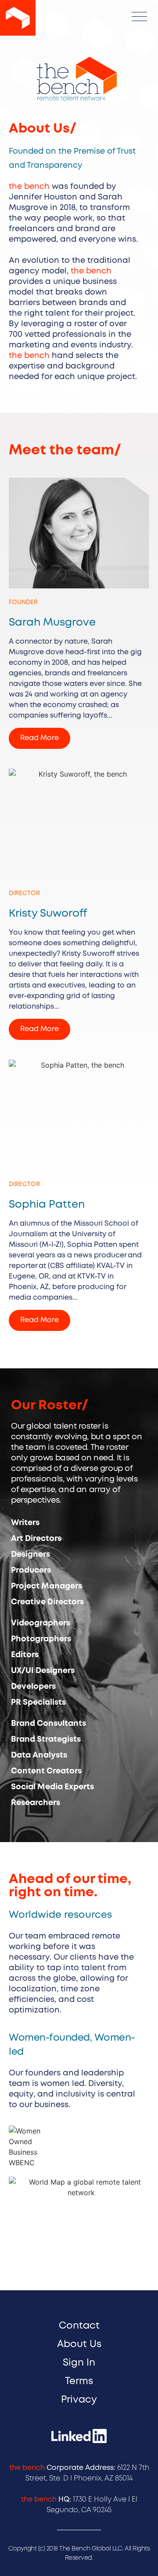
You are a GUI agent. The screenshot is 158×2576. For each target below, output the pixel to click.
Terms (79, 2381)
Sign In (79, 2363)
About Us (79, 2344)
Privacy (79, 2400)
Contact (79, 2326)
